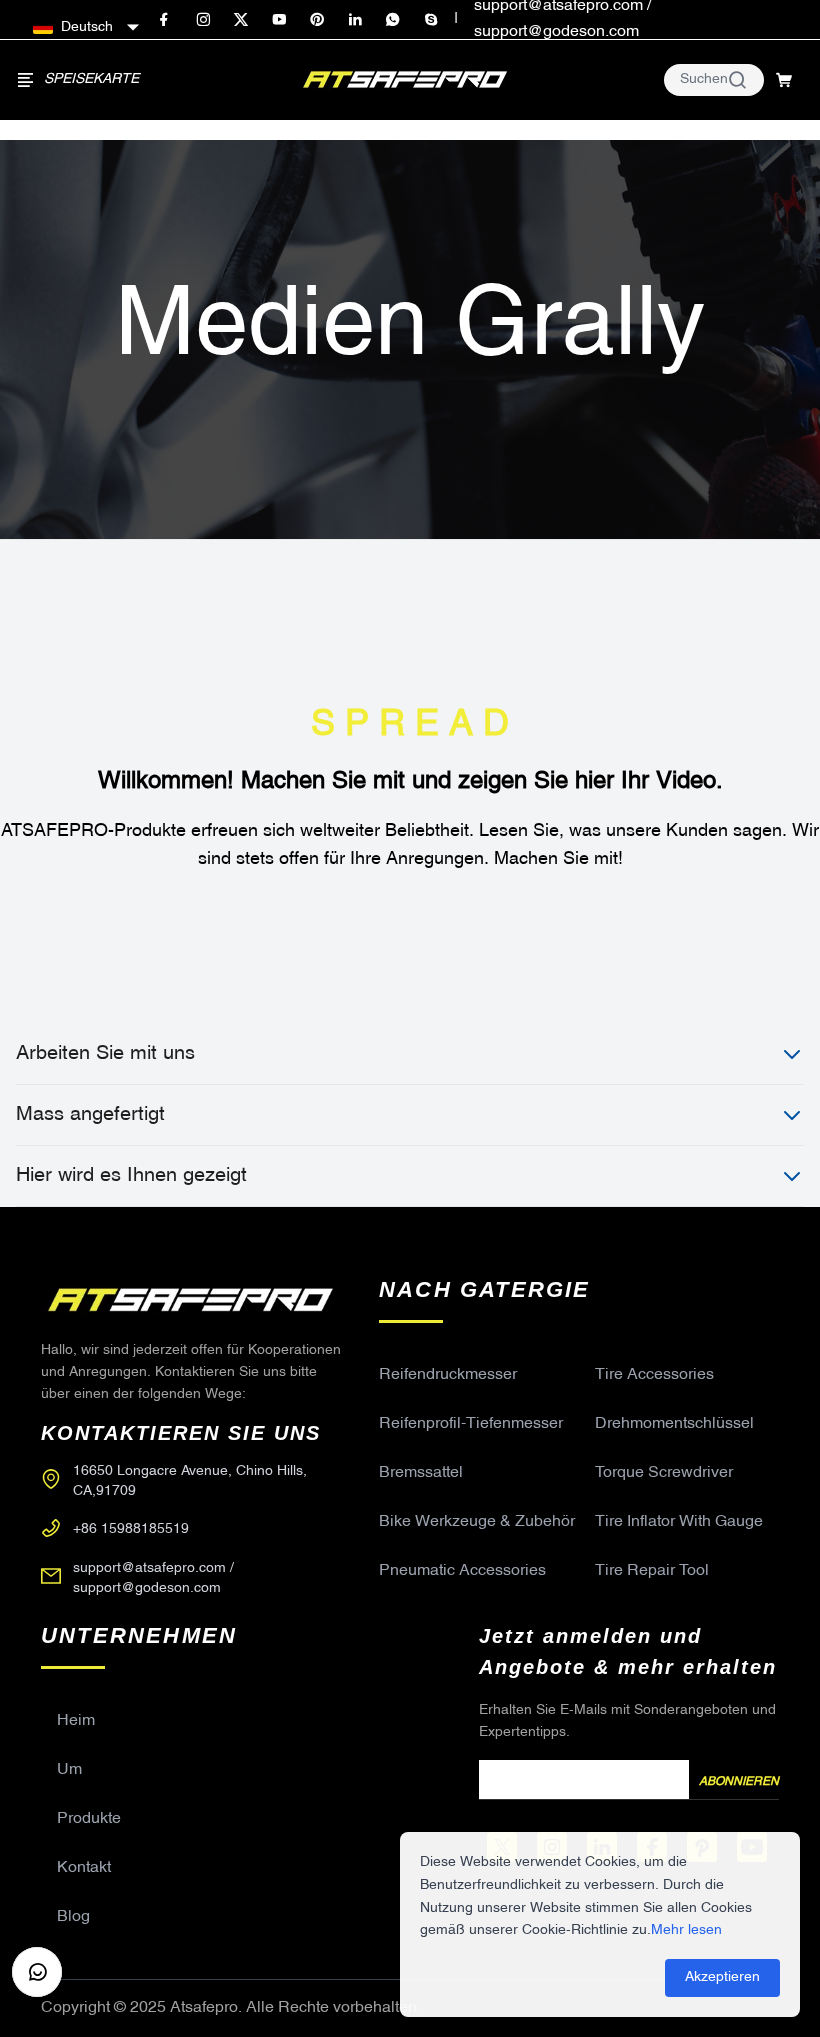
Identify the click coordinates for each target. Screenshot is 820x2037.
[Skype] (431, 20)
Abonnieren (739, 1782)
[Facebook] (164, 20)
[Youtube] (279, 20)
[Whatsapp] (393, 20)
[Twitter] (241, 20)
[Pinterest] (317, 20)
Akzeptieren (722, 1977)
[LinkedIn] (355, 20)
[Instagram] (202, 20)
